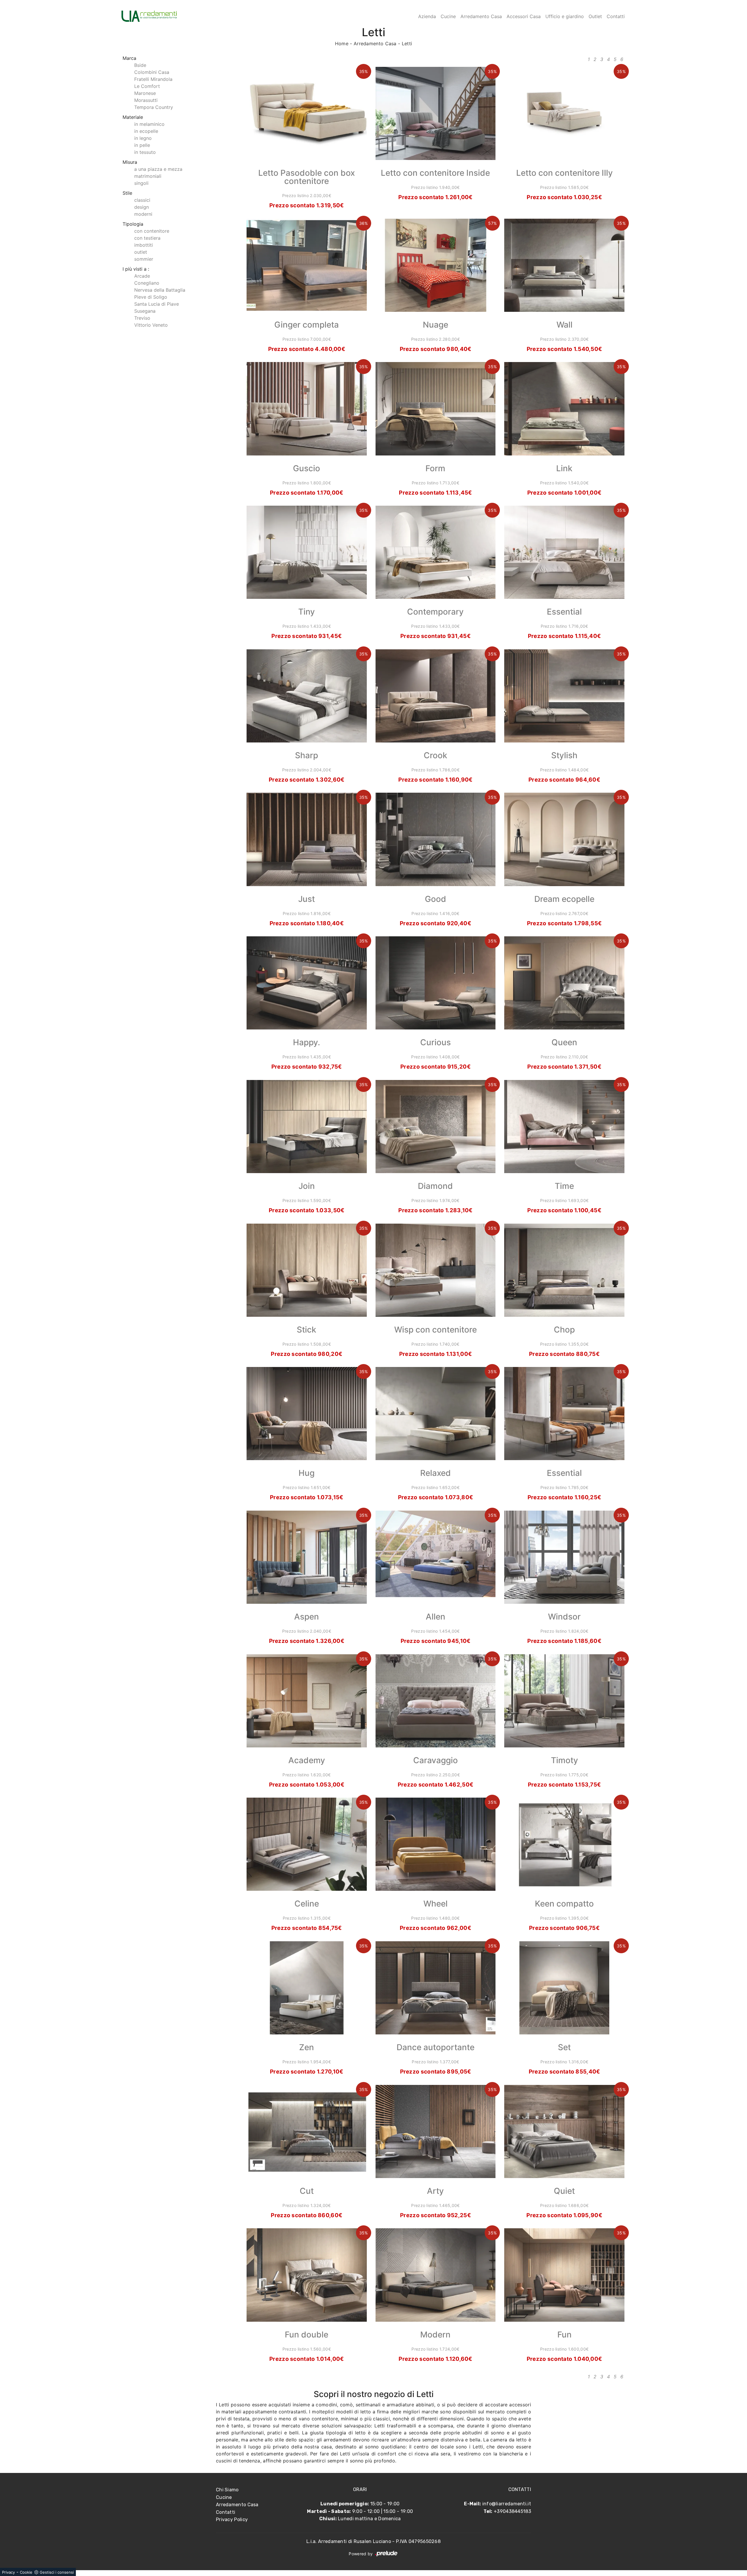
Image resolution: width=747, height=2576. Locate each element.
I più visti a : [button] (136, 269)
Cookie (26, 2572)
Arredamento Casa (481, 16)
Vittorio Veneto (151, 325)
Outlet (595, 16)
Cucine (448, 16)
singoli (141, 183)
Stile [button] (127, 193)
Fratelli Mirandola (153, 79)
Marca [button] (129, 58)
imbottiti (144, 245)
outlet (141, 252)
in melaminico (149, 124)
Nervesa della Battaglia (160, 290)
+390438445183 (512, 2511)
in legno (143, 138)
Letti (407, 44)
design (142, 207)
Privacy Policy (232, 2520)
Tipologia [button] (133, 224)
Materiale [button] (133, 117)
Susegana (145, 311)
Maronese (145, 93)
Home (342, 44)
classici (142, 200)
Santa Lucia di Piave (157, 304)
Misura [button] (130, 162)
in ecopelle (146, 131)
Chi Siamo (227, 2490)
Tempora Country (154, 107)
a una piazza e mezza (158, 169)
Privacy (8, 2572)
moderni (143, 214)
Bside (140, 65)
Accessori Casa (524, 16)
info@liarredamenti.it (507, 2504)
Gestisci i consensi (57, 2572)
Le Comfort (147, 86)
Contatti (616, 16)
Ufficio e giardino (565, 16)
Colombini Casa (152, 72)
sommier (144, 259)
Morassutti (146, 100)
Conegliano (147, 283)
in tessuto (145, 152)
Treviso (142, 318)
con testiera (147, 238)
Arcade (142, 276)
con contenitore (152, 231)
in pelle (142, 145)
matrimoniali (148, 176)
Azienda (427, 16)
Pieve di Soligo (151, 297)
